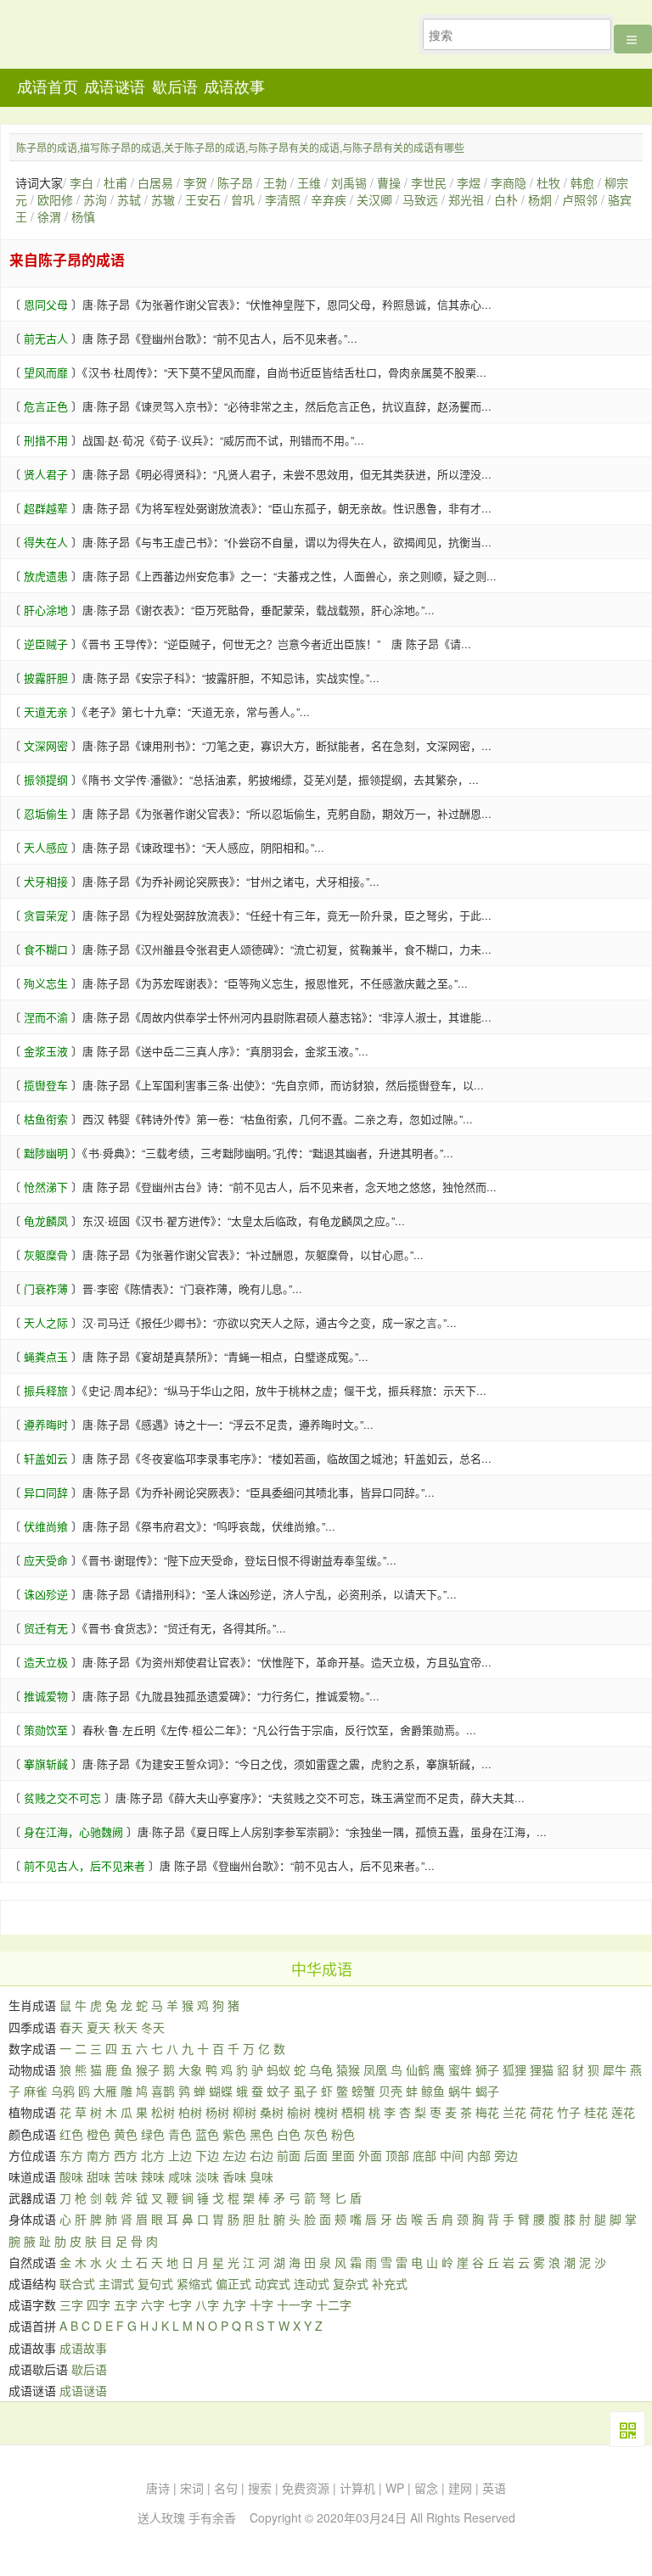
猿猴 (348, 2069)
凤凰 (375, 2069)
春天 (71, 2027)
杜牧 (548, 182)
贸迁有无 (46, 1628)
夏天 (98, 2027)
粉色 (343, 2134)
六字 (153, 2304)
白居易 (155, 182)
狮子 (487, 2069)
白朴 (506, 199)
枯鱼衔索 (46, 1119)
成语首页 (48, 87)
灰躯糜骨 (46, 1254)
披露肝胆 (46, 678)
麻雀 (36, 2091)
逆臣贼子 (46, 644)
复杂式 (351, 2283)
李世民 (429, 182)
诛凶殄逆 (46, 1594)
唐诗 (158, 2488)
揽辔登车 (46, 1085)
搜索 (260, 2488)
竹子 (569, 2112)
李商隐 (509, 182)
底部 (424, 2155)
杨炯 (540, 199)
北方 (153, 2155)
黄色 (126, 2134)
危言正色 (46, 406)
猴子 (148, 2069)
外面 (370, 2155)
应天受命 (46, 1560)
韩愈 (582, 182)
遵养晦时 (46, 1424)
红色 (71, 2134)
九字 (234, 2304)
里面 (343, 2155)
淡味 (207, 2176)
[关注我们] (627, 2429)
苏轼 (129, 199)
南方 (98, 2155)
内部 (479, 2155)
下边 (207, 2155)
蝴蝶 (221, 2091)
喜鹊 (163, 2091)
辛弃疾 (329, 199)
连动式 (312, 2283)
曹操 (389, 182)
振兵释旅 (46, 1390)
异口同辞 (46, 1492)
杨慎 (83, 216)
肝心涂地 (46, 610)
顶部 (397, 2155)
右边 (261, 2155)
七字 (180, 2304)
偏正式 (233, 2283)
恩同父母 (46, 304)
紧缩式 (194, 2283)
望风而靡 (46, 372)
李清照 (283, 199)
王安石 (203, 199)
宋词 (192, 2488)
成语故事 (234, 87)
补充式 (390, 2283)
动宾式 (273, 2283)
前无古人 (46, 338)
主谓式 (116, 2283)
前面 (289, 2155)
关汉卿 (374, 199)
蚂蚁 (278, 2069)
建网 (460, 2488)
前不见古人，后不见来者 (84, 1865)
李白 (81, 182)
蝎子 (487, 2091)
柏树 (190, 2112)
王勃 (275, 182)
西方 (126, 2155)
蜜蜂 (460, 2069)
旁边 (506, 2155)
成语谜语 (115, 87)
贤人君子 (46, 474)
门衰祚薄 (46, 1288)
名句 (226, 2488)
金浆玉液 (46, 1051)
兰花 (514, 2112)
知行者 (110, 39)
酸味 (71, 2176)
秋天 (126, 2027)
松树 (163, 2112)
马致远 (420, 199)
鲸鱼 (433, 2091)
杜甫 (115, 182)
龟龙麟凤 (46, 1221)
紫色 (234, 2134)
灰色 (316, 2134)
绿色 (153, 2134)
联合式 (77, 2283)
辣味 (153, 2176)
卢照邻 (580, 199)
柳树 (244, 2112)
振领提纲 (46, 779)
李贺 (195, 182)
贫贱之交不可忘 (62, 1798)
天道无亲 (46, 711)
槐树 (326, 2112)
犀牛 (615, 2069)
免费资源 (306, 2488)
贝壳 (391, 2091)
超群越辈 (46, 508)
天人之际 (46, 1322)
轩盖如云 (46, 1458)
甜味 (98, 2176)
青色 (180, 2134)
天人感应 (46, 847)
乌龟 (321, 2069)
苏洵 (95, 199)
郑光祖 (466, 199)
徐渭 (49, 216)
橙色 (98, 2134)
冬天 (153, 2027)
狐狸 (514, 2069)
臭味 (261, 2176)
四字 (98, 2304)
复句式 (155, 2283)
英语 (494, 2488)
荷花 (542, 2112)
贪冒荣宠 (46, 915)
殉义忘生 (46, 983)
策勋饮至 (46, 1730)
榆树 (299, 2112)
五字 (126, 2304)
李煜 (469, 182)
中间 (452, 2155)
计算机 (357, 2488)
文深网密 (46, 745)
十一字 (295, 2304)
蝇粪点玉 (46, 1356)
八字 (207, 2304)
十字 (261, 2304)
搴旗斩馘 (46, 1764)
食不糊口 (46, 949)
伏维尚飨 (46, 1526)
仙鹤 (418, 2069)
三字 (71, 2304)
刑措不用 (46, 440)
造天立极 (46, 1662)
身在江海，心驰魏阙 (73, 1831)
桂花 (596, 2112)
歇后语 (175, 87)
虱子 (306, 2091)
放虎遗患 (46, 576)
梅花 (487, 2112)
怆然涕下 (46, 1187)
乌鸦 (63, 2091)
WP (395, 2488)
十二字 (334, 2304)
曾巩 (243, 199)
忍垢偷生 (46, 813)
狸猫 (542, 2069)
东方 (71, 2155)
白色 (289, 2134)
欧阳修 (55, 199)
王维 (309, 182)
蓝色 (207, 2134)
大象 (190, 2069)
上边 (180, 2155)
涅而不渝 (46, 1017)
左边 (234, 2155)
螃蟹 (363, 2091)
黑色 (261, 2134)
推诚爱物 (46, 1696)
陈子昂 (235, 182)
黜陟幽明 (46, 1153)
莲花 (623, 2112)
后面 (316, 2155)
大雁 (105, 2091)
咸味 (180, 2176)
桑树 (272, 2112)
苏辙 (163, 199)
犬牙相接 (46, 881)
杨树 (217, 2112)
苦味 (126, 2176)
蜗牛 (460, 2091)
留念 (426, 2488)
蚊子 (278, 2091)
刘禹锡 (349, 182)
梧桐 (353, 2112)
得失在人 (46, 542)
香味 (234, 2176)
